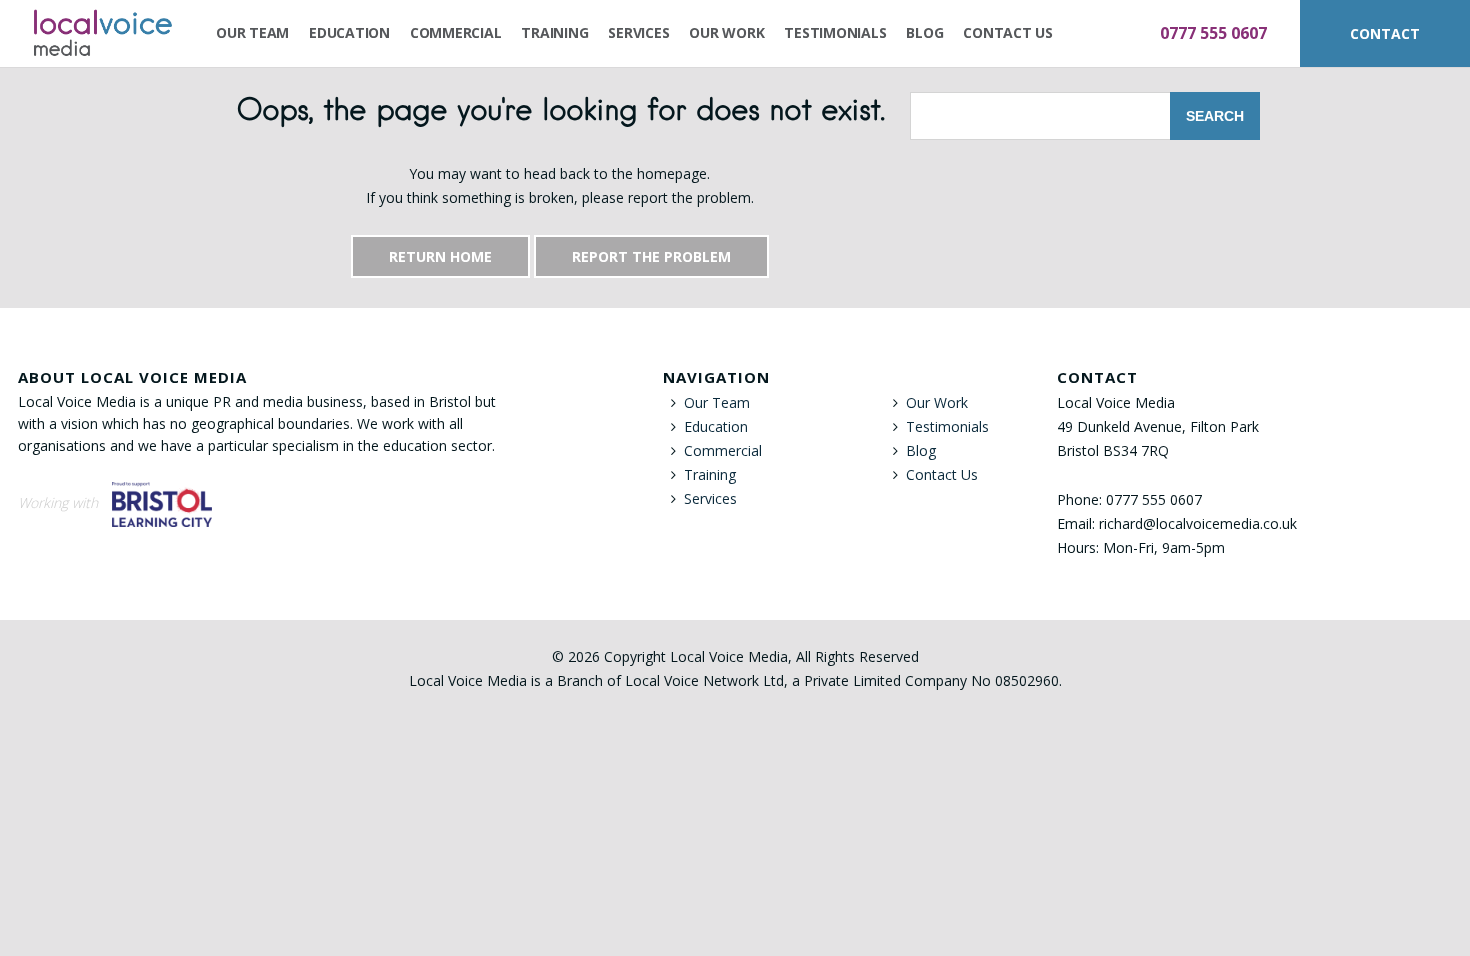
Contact (1385, 33)
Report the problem (651, 256)
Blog (924, 32)
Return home (440, 256)
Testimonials (835, 32)
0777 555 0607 (1213, 33)
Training (554, 32)
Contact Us (1008, 32)
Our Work (726, 32)
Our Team (252, 32)
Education (349, 32)
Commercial (456, 32)
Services (638, 32)
